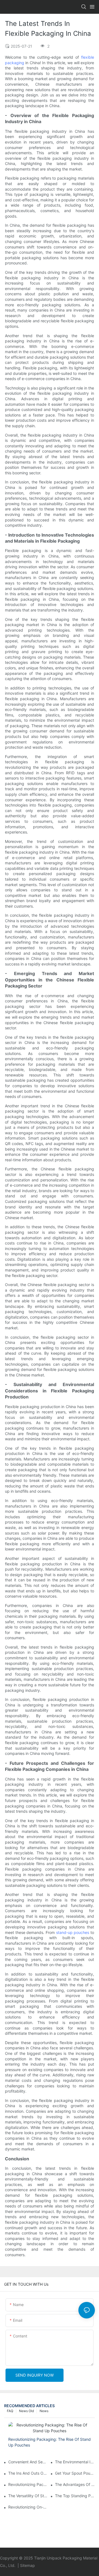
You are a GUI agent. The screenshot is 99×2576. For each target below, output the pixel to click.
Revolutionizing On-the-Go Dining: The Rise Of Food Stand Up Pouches (28, 2507)
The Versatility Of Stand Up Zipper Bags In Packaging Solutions (28, 2496)
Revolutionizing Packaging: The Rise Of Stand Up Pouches (50, 2442)
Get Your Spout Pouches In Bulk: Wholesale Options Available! (75, 2473)
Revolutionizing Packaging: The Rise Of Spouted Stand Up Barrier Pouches (28, 2484)
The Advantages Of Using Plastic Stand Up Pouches (75, 2484)
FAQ (10, 2411)
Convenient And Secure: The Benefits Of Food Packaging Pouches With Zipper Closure (28, 2462)
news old (26, 2411)
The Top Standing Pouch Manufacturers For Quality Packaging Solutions (75, 2496)
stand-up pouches (73, 1932)
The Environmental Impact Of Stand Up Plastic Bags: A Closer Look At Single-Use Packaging (75, 2462)
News (44, 2411)
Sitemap (28, 2565)
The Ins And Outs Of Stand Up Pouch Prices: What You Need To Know (28, 2473)
